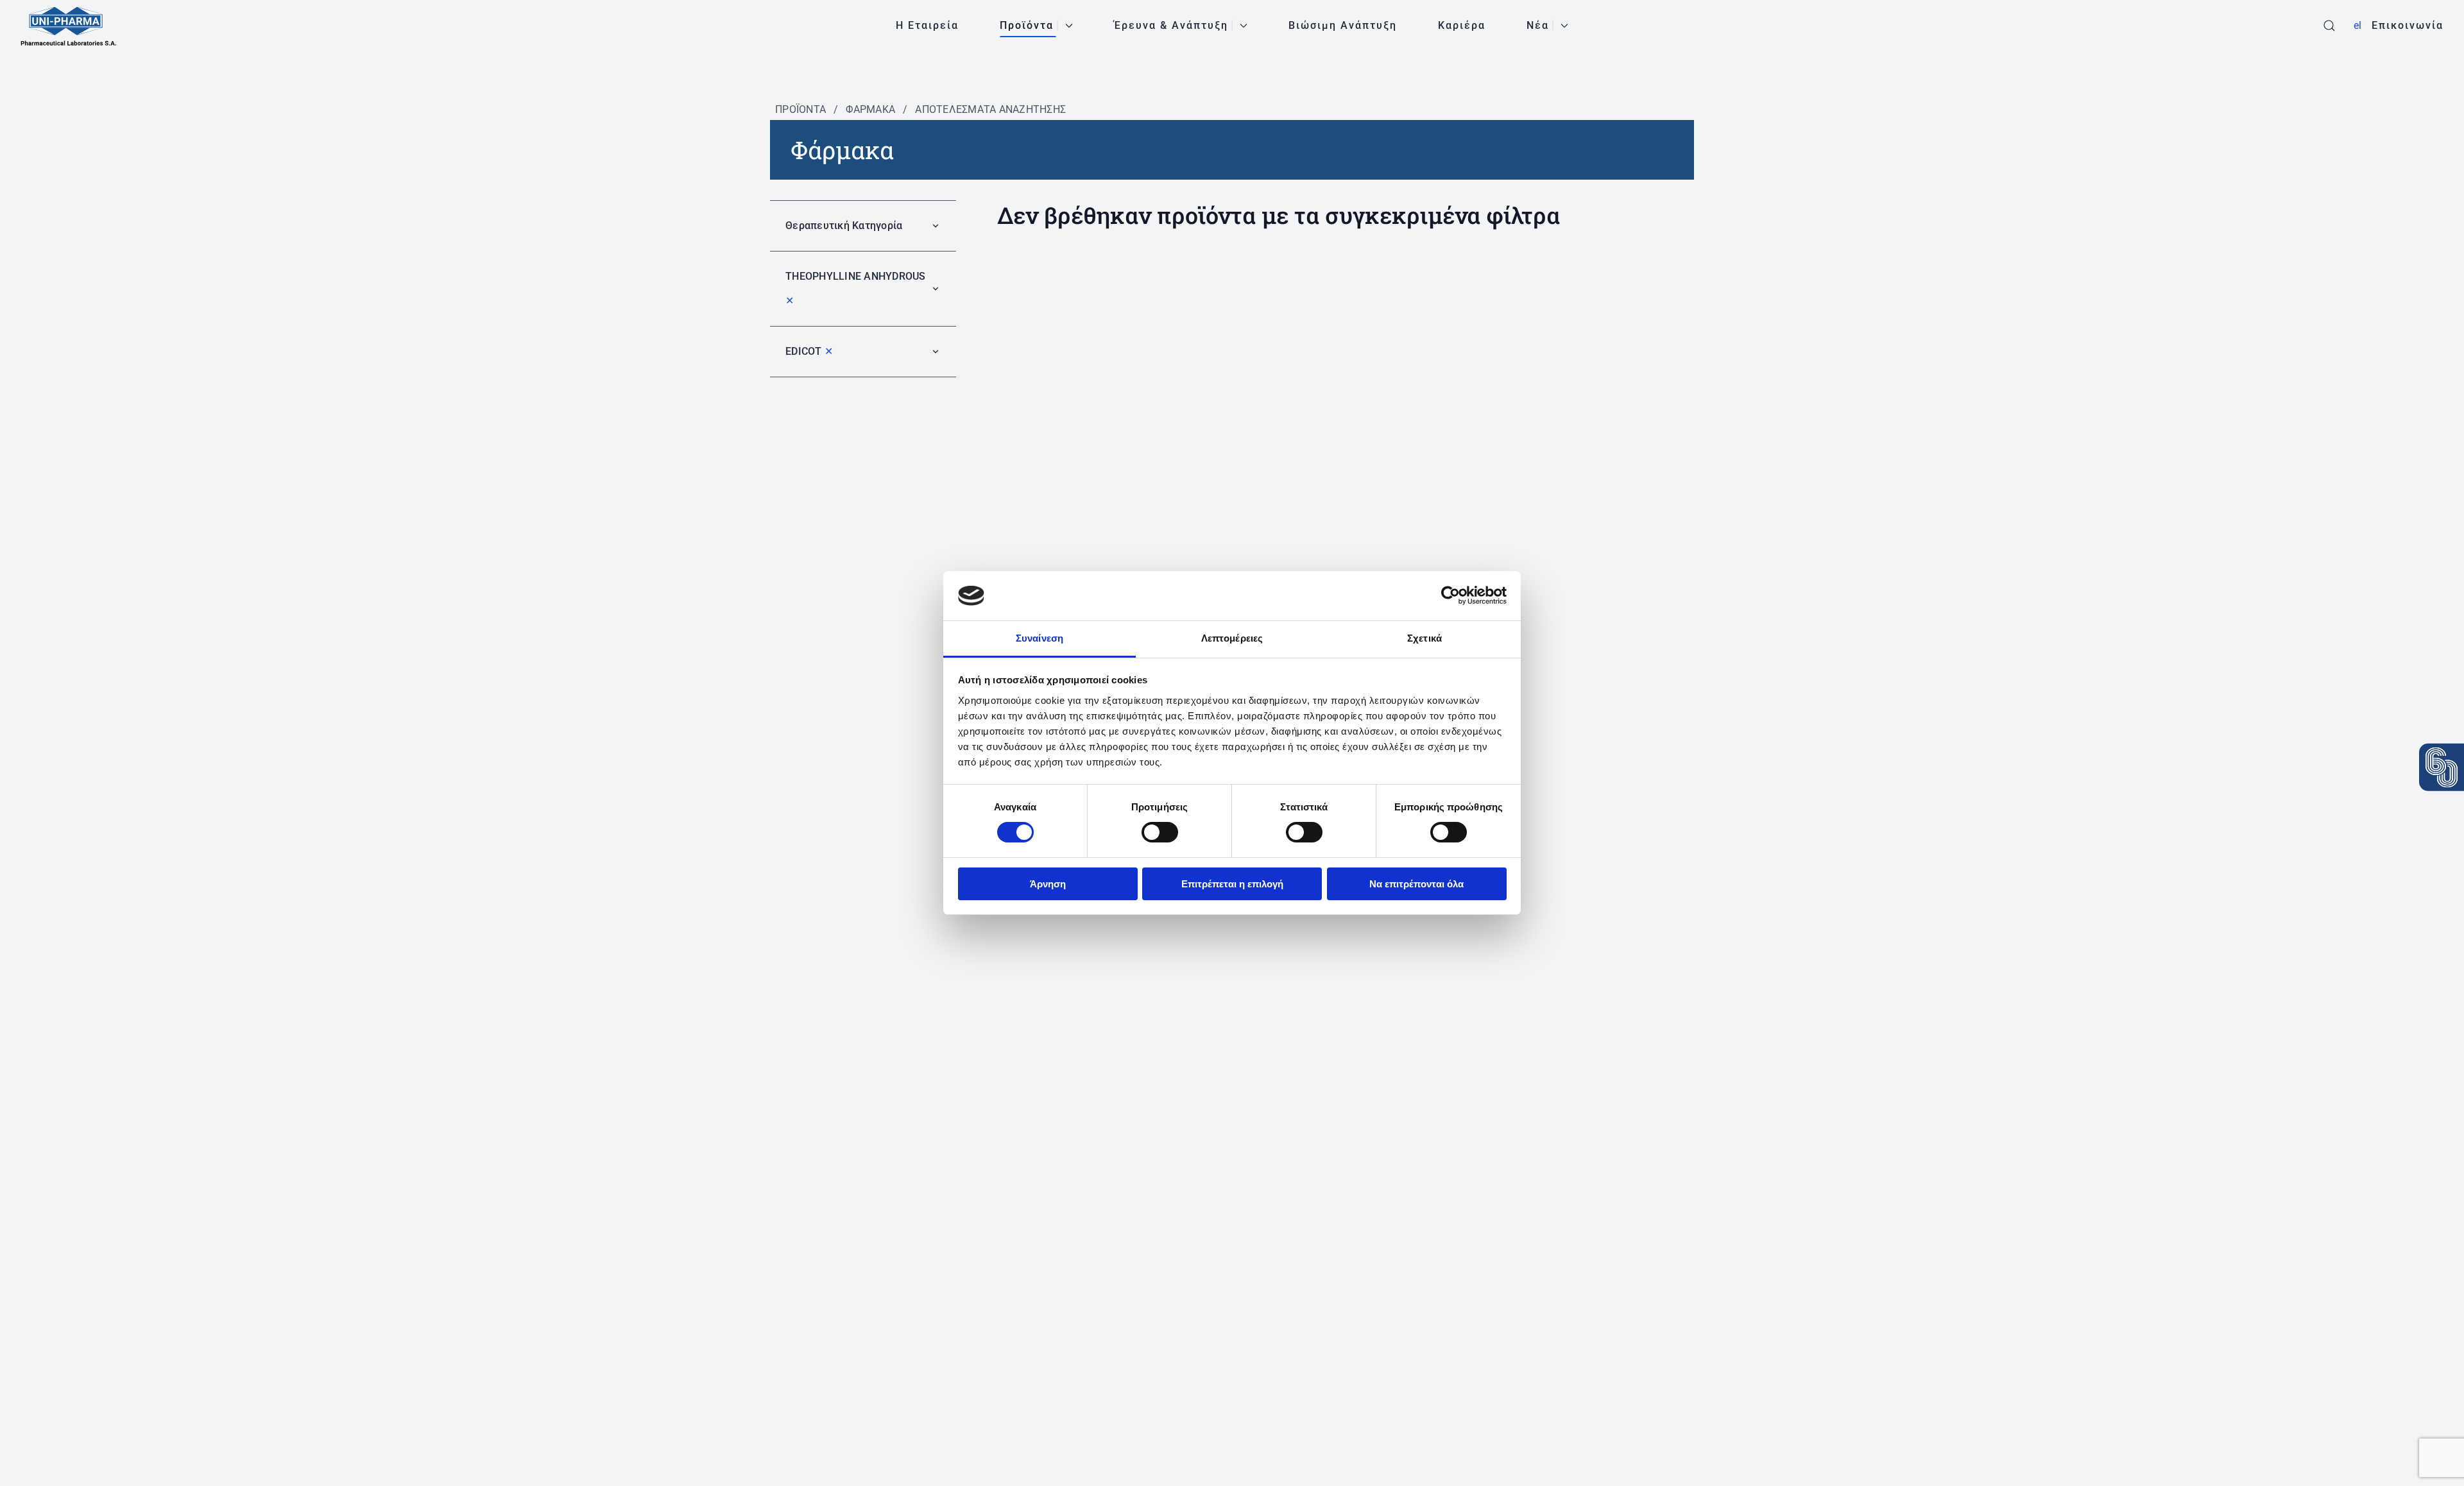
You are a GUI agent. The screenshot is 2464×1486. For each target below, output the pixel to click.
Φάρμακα (870, 109)
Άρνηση (1048, 884)
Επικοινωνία (2408, 25)
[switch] (1160, 832)
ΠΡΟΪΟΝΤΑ (800, 109)
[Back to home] (69, 26)
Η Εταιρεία (927, 25)
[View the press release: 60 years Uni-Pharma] (2442, 767)
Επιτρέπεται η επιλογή (1232, 884)
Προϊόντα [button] (1027, 25)
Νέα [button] (1538, 25)
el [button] (2357, 25)
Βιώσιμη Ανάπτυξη (1343, 25)
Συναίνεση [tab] (1039, 638)
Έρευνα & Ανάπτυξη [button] (1171, 25)
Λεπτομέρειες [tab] (1232, 638)
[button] (2329, 26)
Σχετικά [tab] (1425, 638)
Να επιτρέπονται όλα (1416, 884)
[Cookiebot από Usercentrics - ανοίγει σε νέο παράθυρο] (1450, 595)
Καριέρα (1462, 25)
